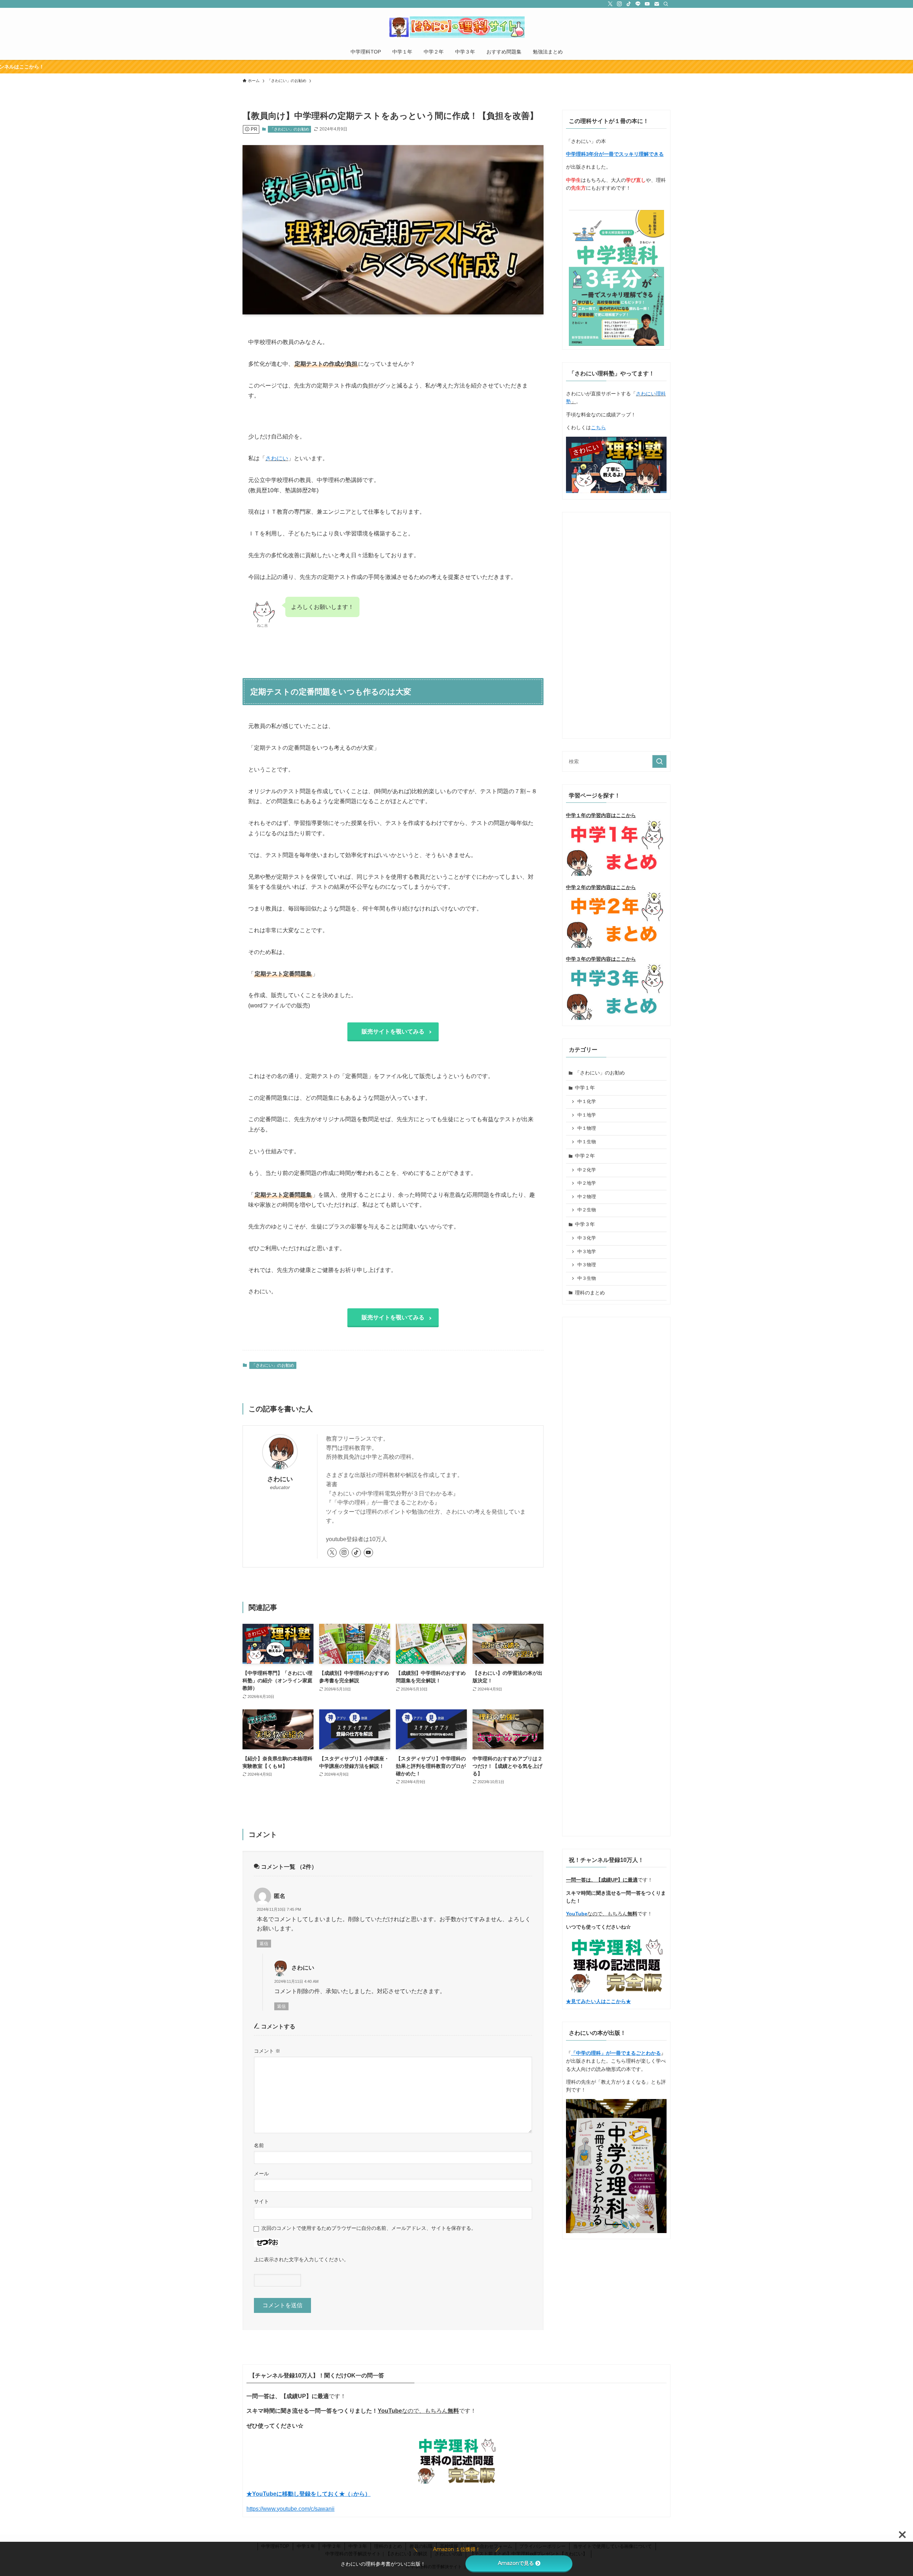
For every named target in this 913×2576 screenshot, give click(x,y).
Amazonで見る (516, 2563)
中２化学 (587, 1170)
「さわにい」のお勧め (290, 129)
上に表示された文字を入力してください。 (301, 2259)
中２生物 (587, 1210)
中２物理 (587, 1197)
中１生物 (587, 1142)
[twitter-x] (610, 4)
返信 (264, 1944)
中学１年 (585, 1088)
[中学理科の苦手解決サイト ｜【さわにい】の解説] (456, 27)
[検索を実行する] (659, 761)
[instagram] (619, 4)
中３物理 (587, 1265)
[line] (638, 4)
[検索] (666, 4)
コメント (267, 2051)
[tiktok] (629, 4)
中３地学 (587, 1252)
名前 (259, 2145)
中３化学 (587, 1238)
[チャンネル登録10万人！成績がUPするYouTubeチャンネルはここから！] (456, 67)
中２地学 (587, 1183)
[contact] (657, 4)
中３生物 (587, 1278)
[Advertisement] (616, 623)
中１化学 (587, 1102)
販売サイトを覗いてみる (393, 1032)
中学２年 (585, 1156)
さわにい (277, 458)
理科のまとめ (590, 1293)
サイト (261, 2201)
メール (261, 2174)
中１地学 (587, 1115)
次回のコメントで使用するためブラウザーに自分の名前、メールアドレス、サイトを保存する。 (369, 2228)
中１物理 (587, 1128)
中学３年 (585, 1224)
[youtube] (647, 4)
